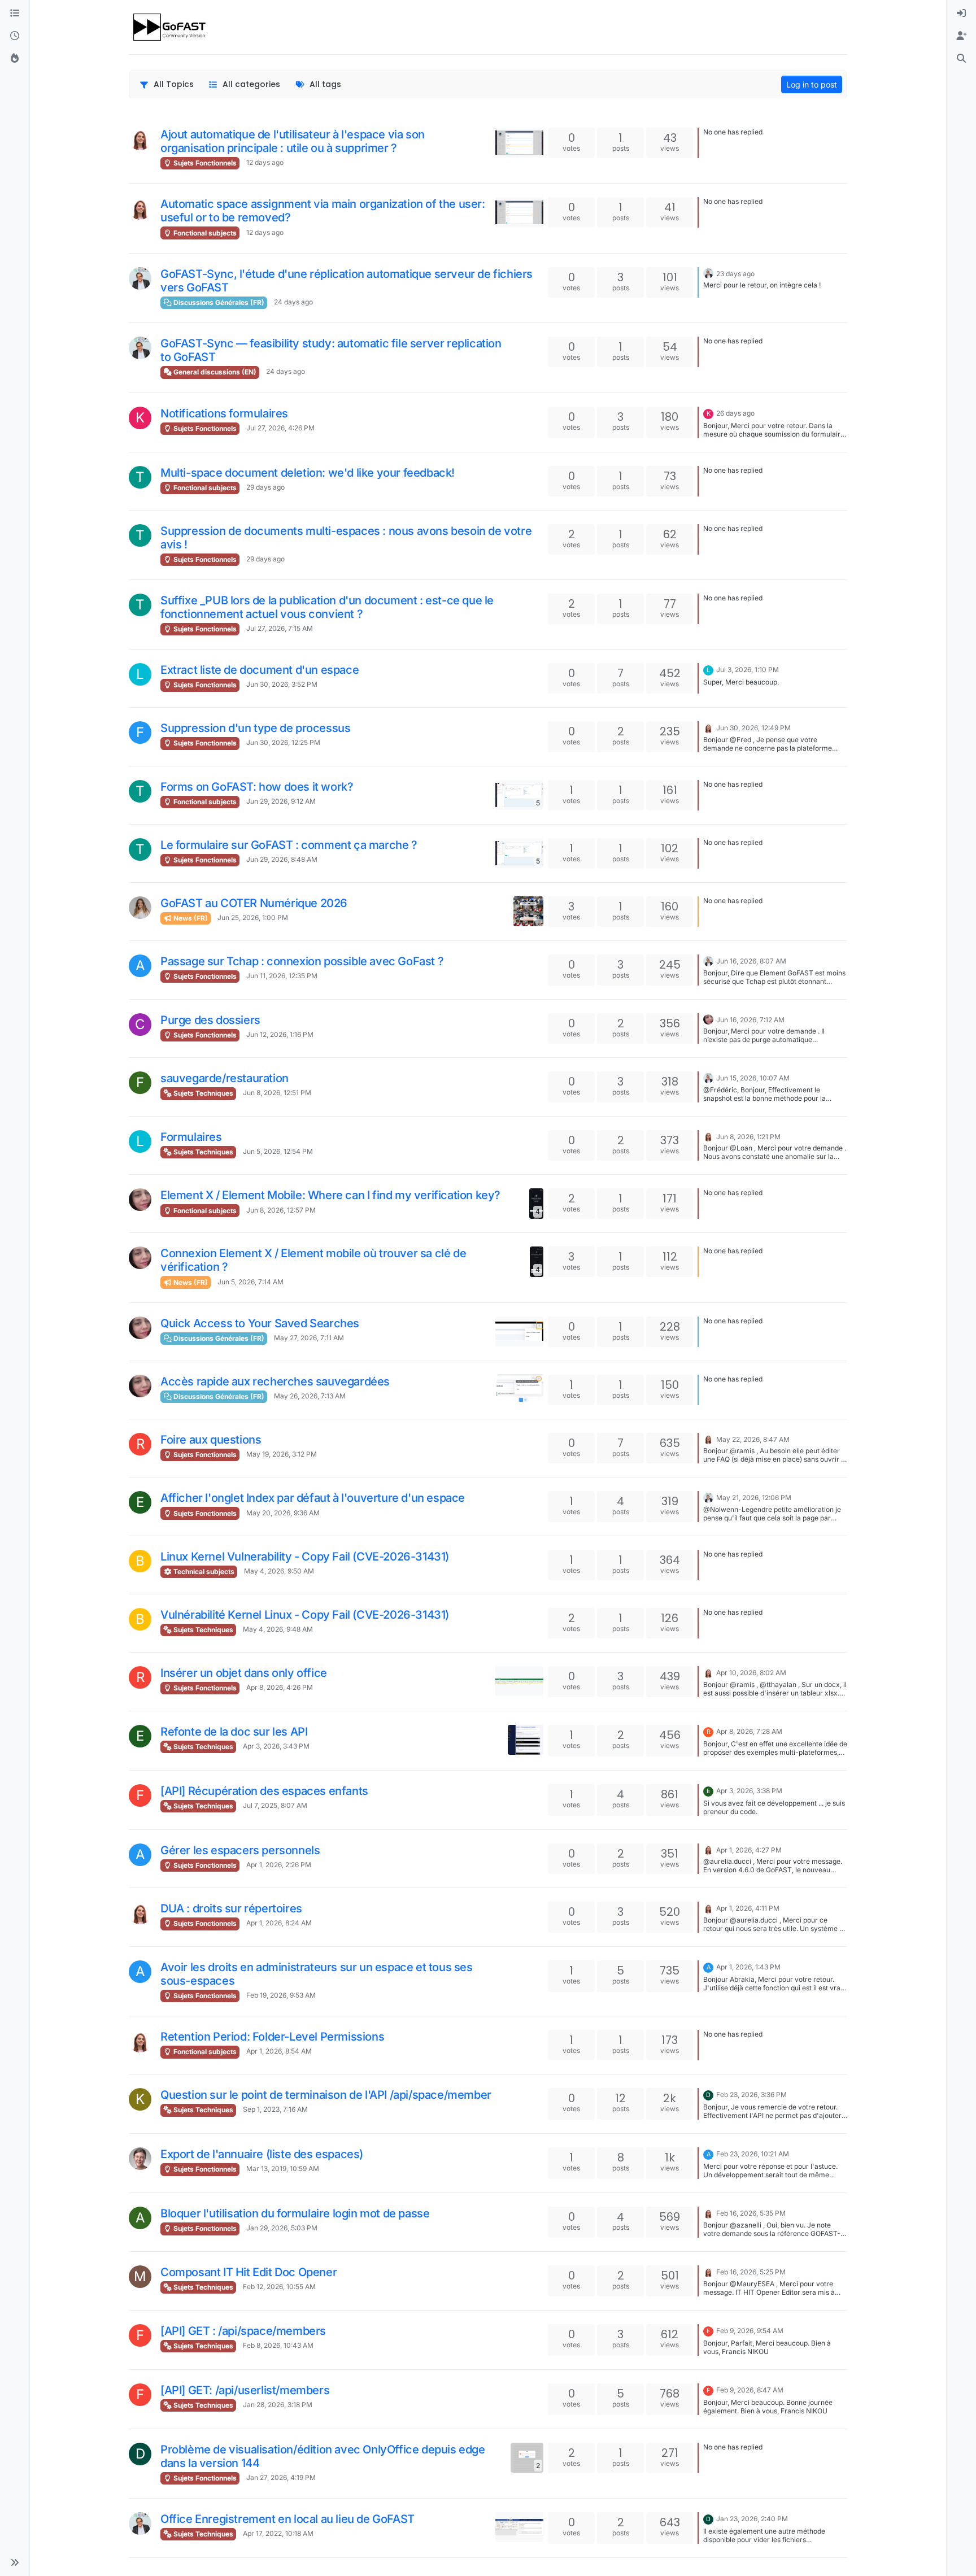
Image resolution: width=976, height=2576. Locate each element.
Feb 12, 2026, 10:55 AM (279, 2287)
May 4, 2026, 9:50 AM (279, 1571)
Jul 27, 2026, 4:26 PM (280, 428)
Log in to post (812, 84)
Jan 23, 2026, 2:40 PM (752, 2519)
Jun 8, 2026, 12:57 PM (281, 1210)
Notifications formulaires (224, 413)
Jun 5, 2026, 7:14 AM (250, 1282)
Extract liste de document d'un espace (260, 670)
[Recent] (15, 36)
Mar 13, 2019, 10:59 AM (283, 2169)
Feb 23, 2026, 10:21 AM (753, 2154)
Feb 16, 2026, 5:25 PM (751, 2272)
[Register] (961, 36)
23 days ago (735, 274)
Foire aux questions (211, 1440)
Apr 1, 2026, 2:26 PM (279, 1865)
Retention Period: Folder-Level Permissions (272, 2037)
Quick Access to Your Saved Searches (260, 1323)
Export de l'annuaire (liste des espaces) (262, 2154)
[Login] (961, 14)
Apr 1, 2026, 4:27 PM (749, 1850)
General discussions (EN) (214, 372)
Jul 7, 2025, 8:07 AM (275, 1805)
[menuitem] (961, 14)
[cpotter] (140, 278)
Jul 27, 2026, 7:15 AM (280, 628)
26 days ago (735, 413)
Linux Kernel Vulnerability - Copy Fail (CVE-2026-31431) (305, 1557)
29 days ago (265, 487)
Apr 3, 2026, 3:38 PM (749, 1791)
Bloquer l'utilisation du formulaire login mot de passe (295, 2213)
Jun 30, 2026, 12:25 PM (283, 742)
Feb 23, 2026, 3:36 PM (751, 2095)
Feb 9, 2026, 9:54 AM (750, 2331)
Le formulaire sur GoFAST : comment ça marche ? (289, 845)
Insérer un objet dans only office (244, 1673)
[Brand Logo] (170, 27)
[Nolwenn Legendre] (140, 139)
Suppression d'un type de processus (255, 728)
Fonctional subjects (204, 233)
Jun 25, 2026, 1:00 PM (253, 917)
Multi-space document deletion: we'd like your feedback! (308, 473)
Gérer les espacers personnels (240, 1850)
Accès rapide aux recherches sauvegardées (275, 1381)
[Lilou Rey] (140, 908)
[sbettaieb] (708, 1019)
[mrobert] (140, 2159)
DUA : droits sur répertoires (231, 1908)
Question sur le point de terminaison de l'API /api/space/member (326, 2095)
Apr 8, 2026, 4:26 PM (280, 1687)
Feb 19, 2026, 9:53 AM (281, 1995)
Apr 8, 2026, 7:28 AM (749, 1731)
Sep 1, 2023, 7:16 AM (275, 2109)
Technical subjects (203, 1572)
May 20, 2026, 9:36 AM (283, 1513)
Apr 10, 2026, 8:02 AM (751, 1673)
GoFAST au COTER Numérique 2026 (254, 903)
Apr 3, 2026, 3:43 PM (276, 1746)
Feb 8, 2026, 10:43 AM (278, 2345)
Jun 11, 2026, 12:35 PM (282, 976)
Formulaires (191, 1137)
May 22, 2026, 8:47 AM (753, 1439)
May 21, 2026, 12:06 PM (754, 1498)
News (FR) (190, 918)
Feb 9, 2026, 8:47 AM (750, 2390)
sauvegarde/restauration (225, 1078)
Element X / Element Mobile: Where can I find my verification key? (330, 1195)
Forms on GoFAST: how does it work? (257, 787)
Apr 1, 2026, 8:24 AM (279, 1923)
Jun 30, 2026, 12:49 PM (753, 728)
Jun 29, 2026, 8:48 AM (282, 859)
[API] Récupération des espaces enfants (264, 1791)
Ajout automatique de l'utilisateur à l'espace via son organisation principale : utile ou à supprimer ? (293, 141)
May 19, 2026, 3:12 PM (282, 1454)
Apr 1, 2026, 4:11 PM (748, 1908)
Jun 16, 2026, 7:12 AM (750, 1020)
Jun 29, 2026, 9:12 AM (281, 801)
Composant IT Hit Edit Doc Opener (249, 2272)
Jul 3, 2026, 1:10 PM (748, 670)
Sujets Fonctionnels (204, 163)
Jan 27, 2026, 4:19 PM (281, 2477)
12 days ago (265, 162)
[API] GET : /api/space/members (243, 2331)
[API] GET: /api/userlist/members (245, 2390)
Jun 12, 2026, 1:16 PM (280, 1034)
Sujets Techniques (202, 1093)
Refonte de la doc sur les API (234, 1732)
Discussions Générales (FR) (218, 302)
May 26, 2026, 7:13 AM (310, 1396)
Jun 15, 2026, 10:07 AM (753, 1078)
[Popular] (15, 59)
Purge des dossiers (210, 1020)
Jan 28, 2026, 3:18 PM (278, 2405)
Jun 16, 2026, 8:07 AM (751, 961)
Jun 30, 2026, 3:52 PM (282, 684)
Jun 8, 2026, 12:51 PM (277, 1093)
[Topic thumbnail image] (519, 143)
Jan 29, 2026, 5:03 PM (282, 2228)
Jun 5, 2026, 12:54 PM (278, 1151)
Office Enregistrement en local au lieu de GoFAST (287, 2519)
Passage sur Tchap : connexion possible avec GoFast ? (302, 961)
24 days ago (293, 302)
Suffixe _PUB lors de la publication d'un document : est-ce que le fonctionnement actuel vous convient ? (327, 607)
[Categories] (15, 14)
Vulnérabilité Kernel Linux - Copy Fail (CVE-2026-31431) (305, 1615)
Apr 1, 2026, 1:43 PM (748, 1967)
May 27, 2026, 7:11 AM (309, 1338)
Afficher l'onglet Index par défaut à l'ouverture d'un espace (313, 1498)
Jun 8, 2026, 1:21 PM (748, 1137)
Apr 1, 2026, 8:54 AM (279, 2051)
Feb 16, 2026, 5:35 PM (751, 2213)
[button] (15, 2562)
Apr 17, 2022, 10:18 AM (278, 2533)
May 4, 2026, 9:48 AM (278, 1629)
